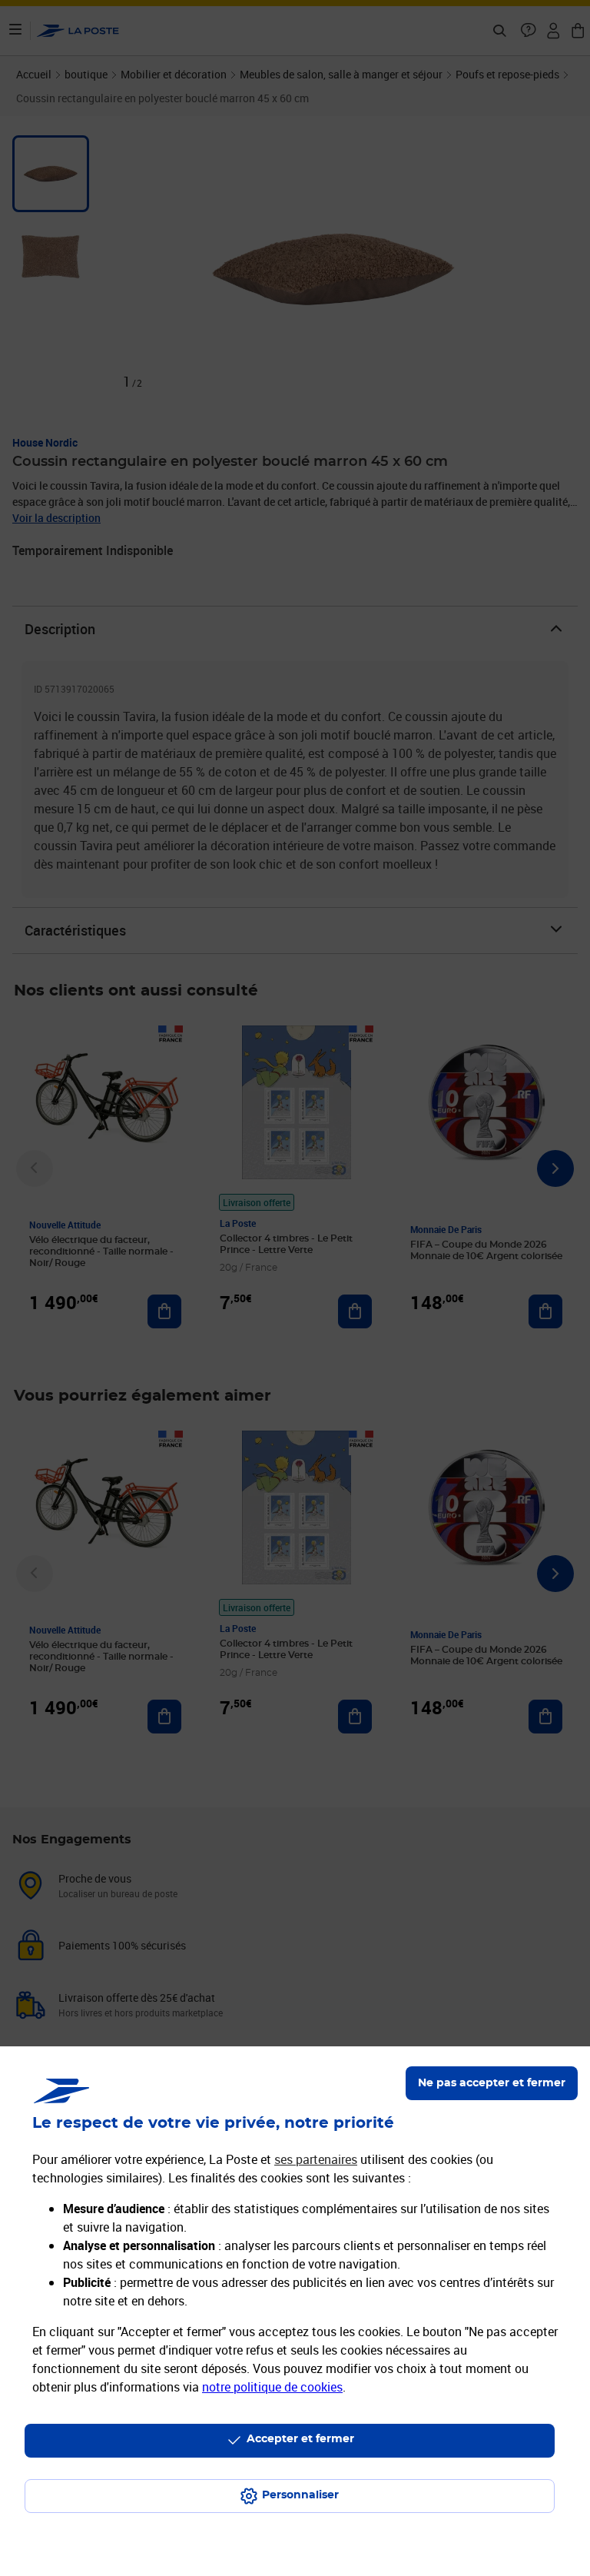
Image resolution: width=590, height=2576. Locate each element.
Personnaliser (300, 2495)
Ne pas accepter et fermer (492, 2083)
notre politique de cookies (272, 2387)
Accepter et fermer (300, 2439)
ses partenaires (316, 2159)
